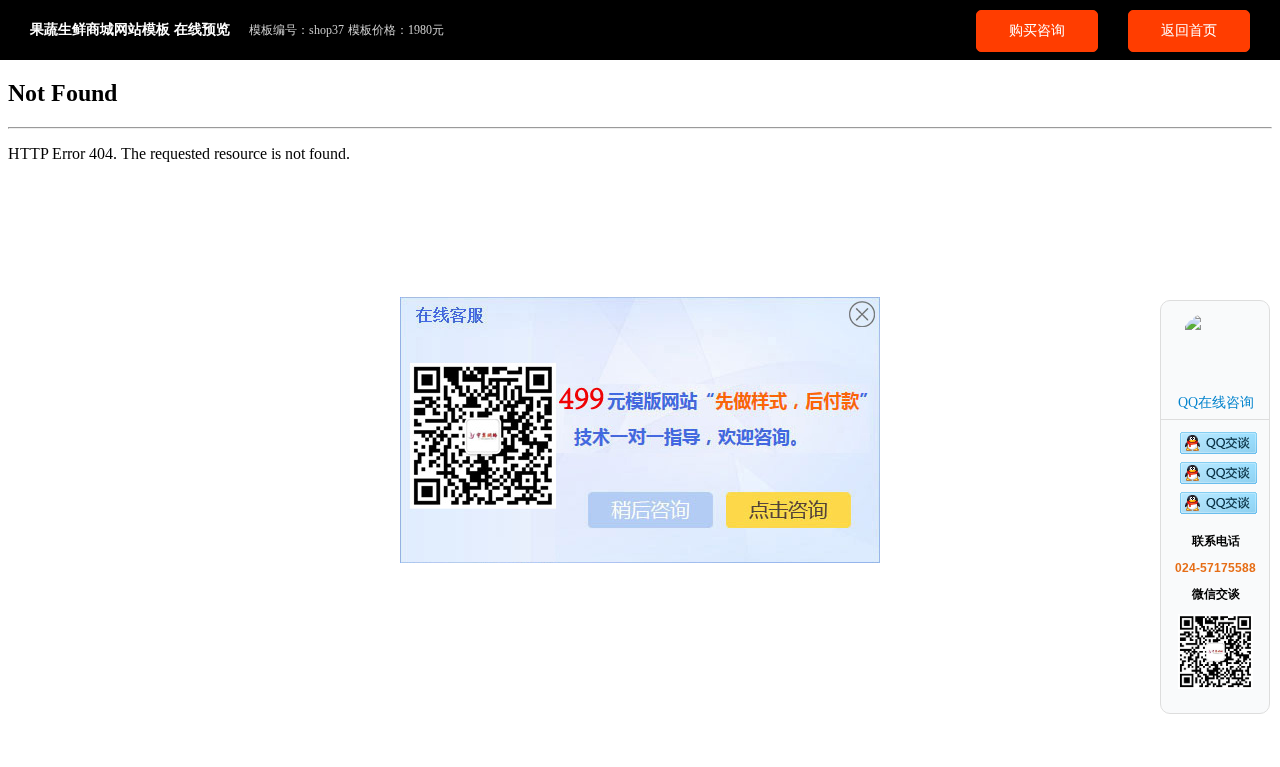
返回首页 (1189, 30)
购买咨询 (1037, 30)
